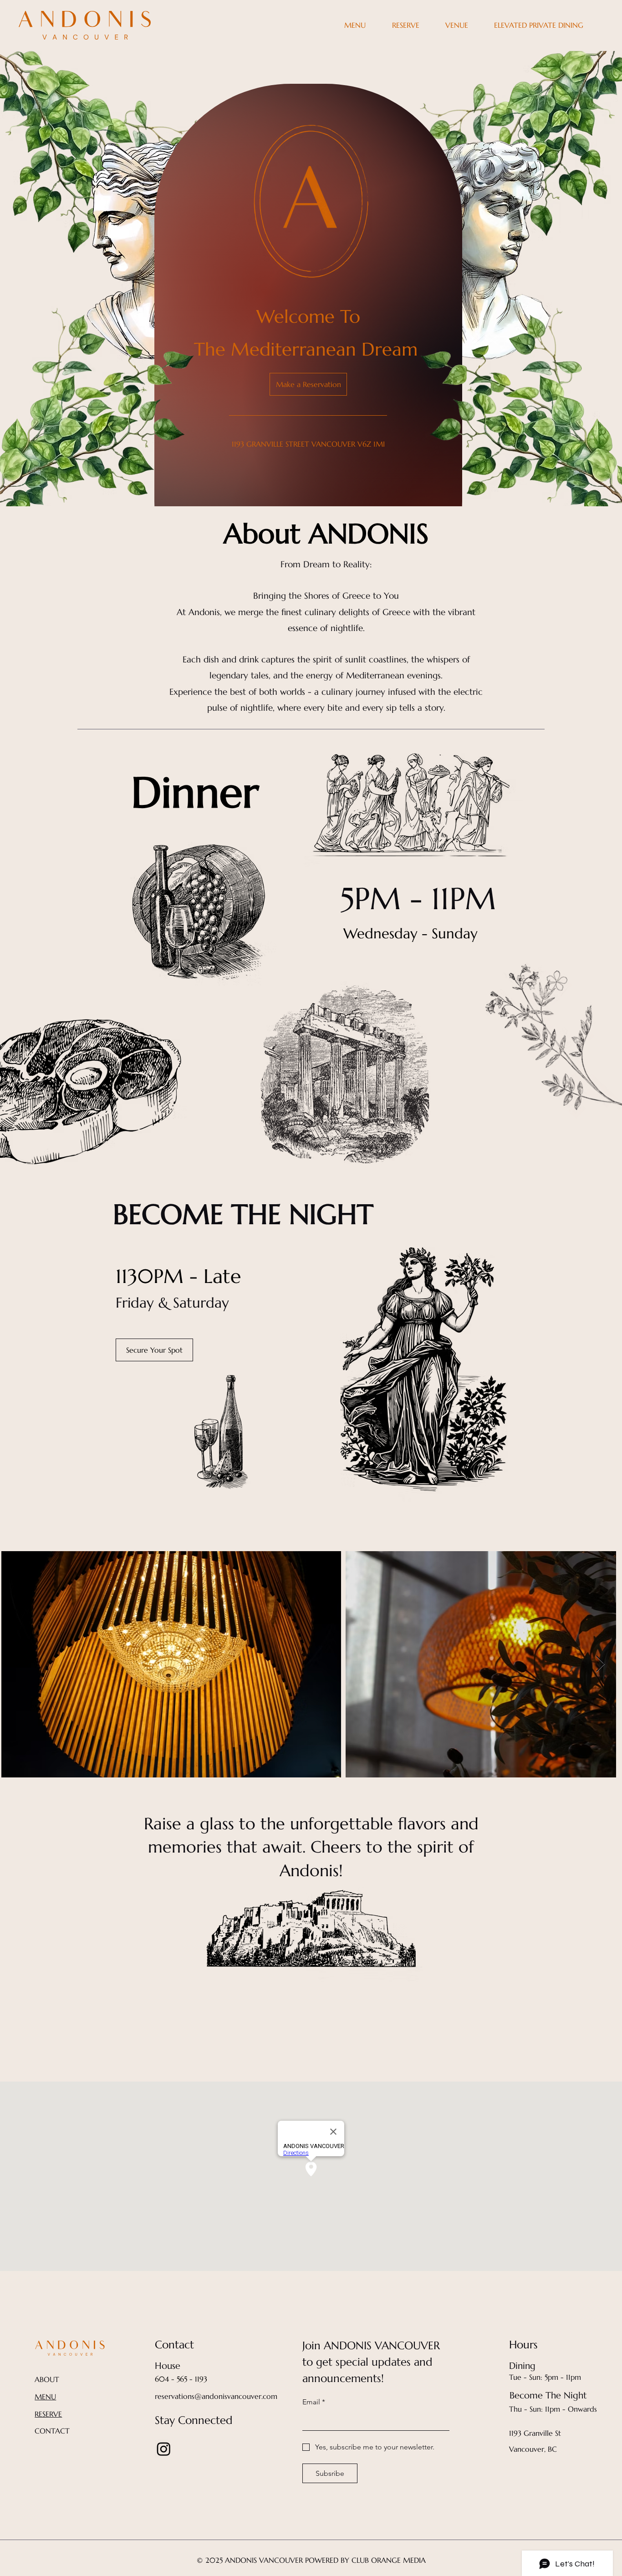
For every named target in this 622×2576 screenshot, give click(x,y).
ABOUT (47, 2379)
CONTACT (52, 2431)
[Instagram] (164, 2449)
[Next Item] (600, 1664)
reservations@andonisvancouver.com (216, 2396)
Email (314, 2402)
